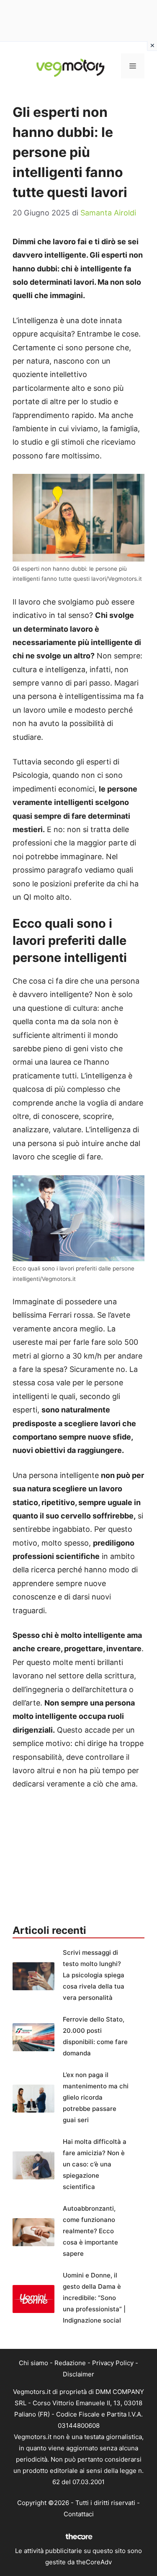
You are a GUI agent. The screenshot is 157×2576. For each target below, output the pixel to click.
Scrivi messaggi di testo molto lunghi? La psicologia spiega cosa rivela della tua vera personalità (94, 1975)
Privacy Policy (113, 2363)
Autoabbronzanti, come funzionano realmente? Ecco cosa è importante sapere (90, 2231)
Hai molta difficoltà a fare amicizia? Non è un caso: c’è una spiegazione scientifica (95, 2164)
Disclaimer (78, 2374)
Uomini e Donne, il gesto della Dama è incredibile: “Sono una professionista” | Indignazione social (94, 2298)
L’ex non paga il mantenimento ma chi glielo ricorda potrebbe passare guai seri (96, 2097)
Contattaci (79, 2514)
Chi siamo (33, 2363)
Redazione (70, 2363)
